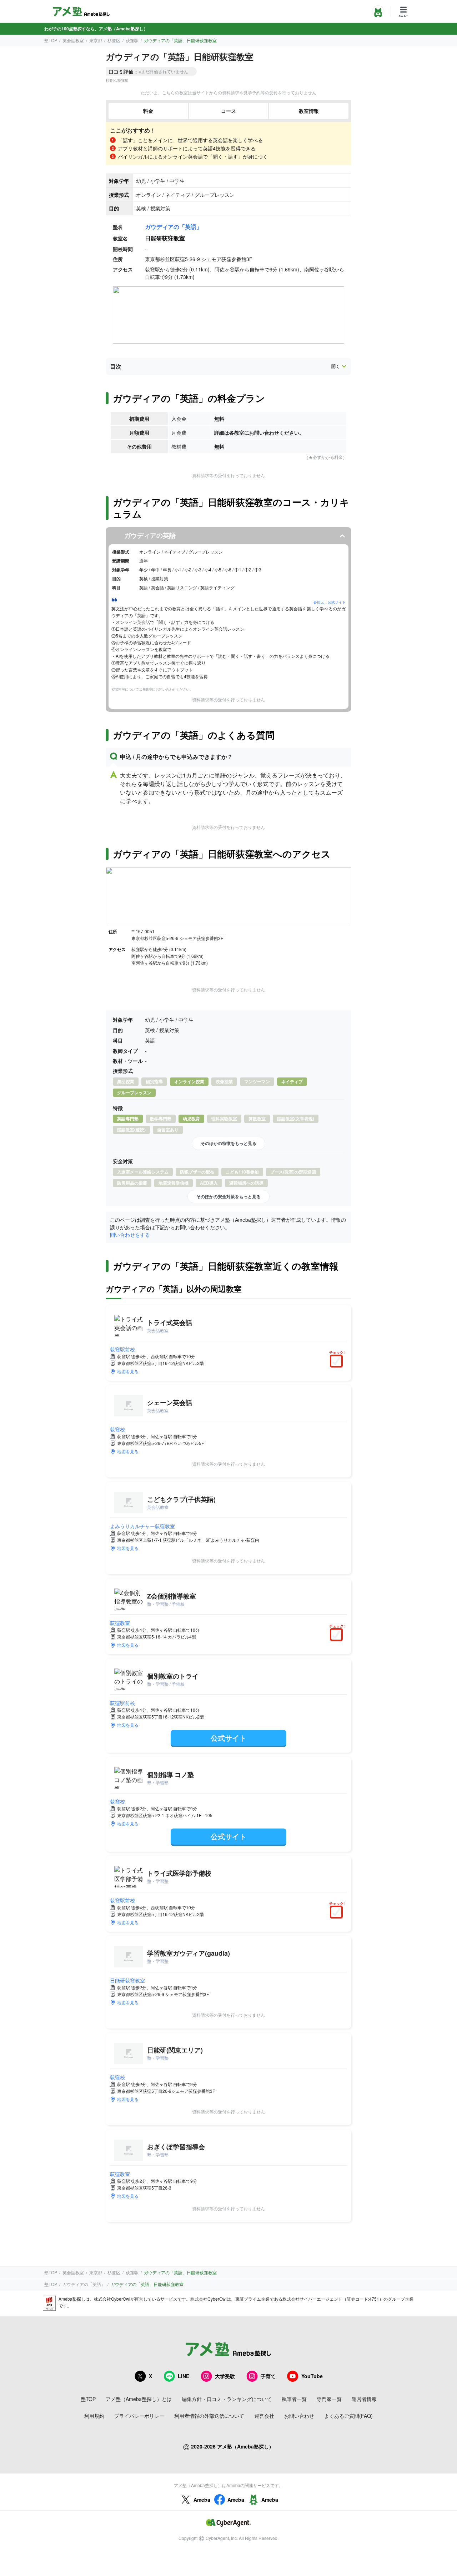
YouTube (312, 2376)
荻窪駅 (132, 40)
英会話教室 (73, 40)
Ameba (202, 2500)
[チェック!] (338, 1362)
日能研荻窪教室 (127, 1980)
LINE (184, 2376)
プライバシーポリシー (139, 2416)
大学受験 (225, 2376)
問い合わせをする (130, 1235)
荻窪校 (117, 1429)
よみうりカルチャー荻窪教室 (142, 1526)
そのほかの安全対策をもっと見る (228, 1196)
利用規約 (94, 2416)
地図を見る (128, 1371)
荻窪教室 (120, 1623)
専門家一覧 (329, 2399)
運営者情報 (364, 2399)
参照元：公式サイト (330, 602)
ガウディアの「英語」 (174, 227)
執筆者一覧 (294, 2399)
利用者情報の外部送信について (209, 2416)
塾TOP (51, 40)
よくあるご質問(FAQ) (348, 2416)
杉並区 (114, 40)
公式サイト (228, 1738)
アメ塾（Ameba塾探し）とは (139, 2399)
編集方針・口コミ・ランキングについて (227, 2399)
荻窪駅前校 (122, 1349)
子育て (268, 2376)
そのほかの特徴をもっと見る (228, 1143)
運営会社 (264, 2416)
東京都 (96, 40)
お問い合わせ (299, 2416)
